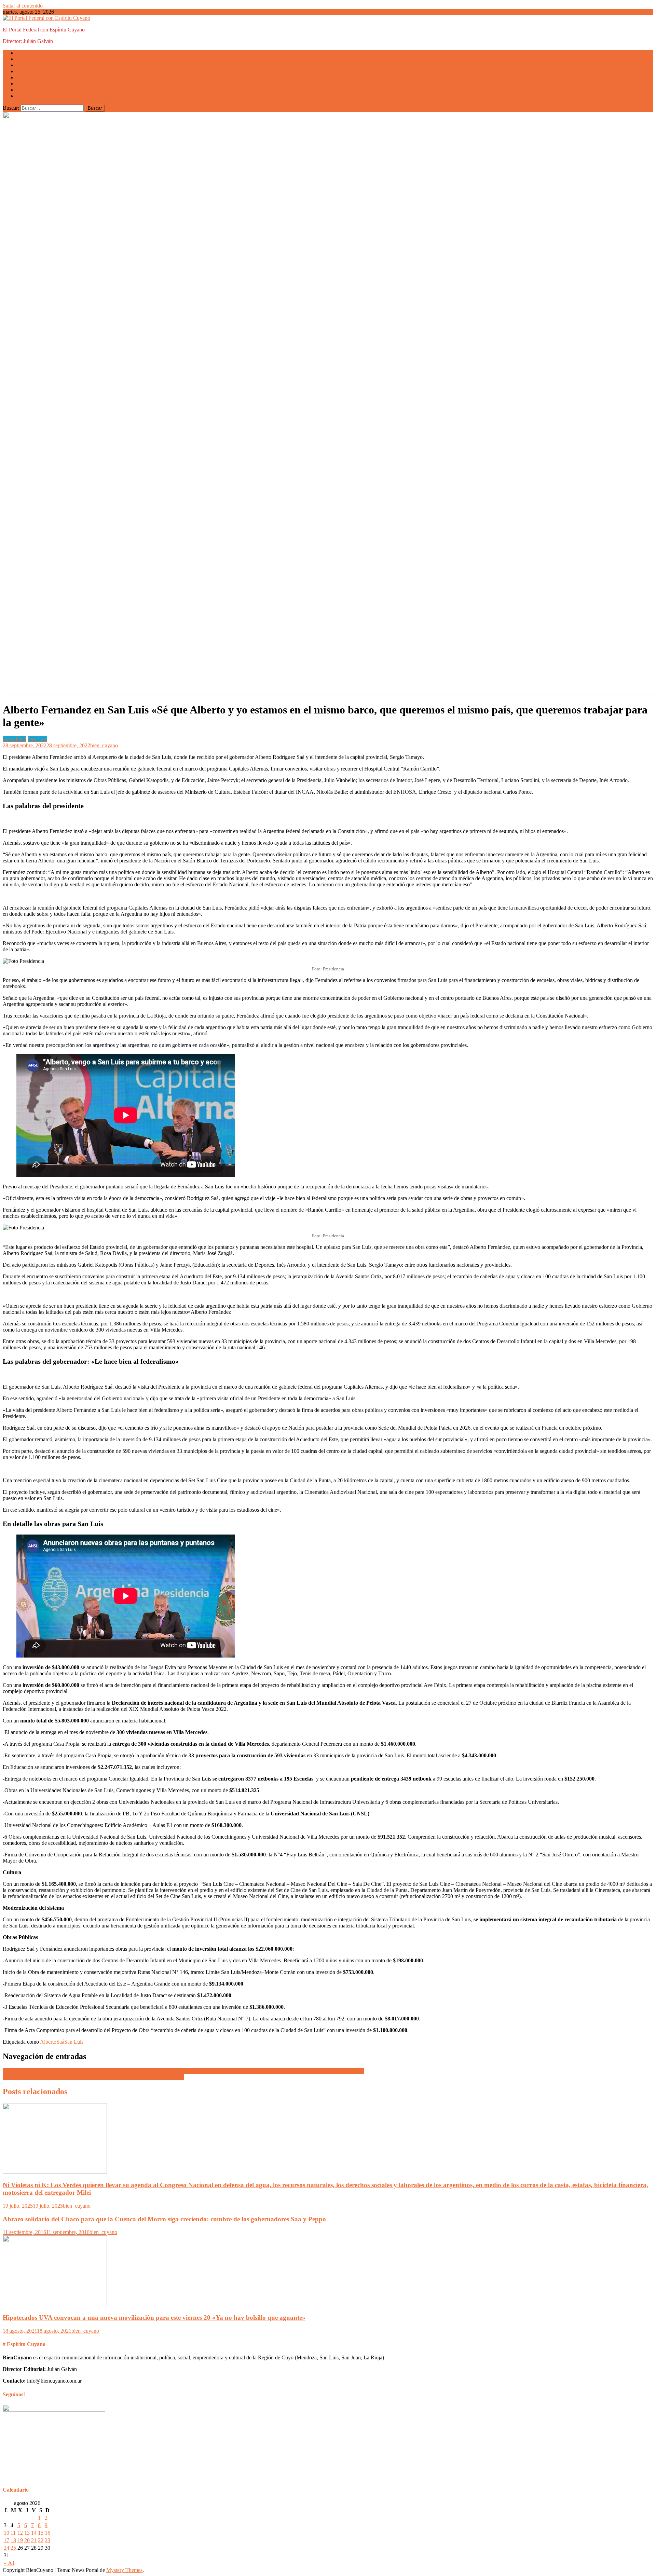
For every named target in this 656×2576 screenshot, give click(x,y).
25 (13, 2548)
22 (41, 2540)
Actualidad (28, 53)
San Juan (26, 71)
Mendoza (26, 59)
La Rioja (26, 77)
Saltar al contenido (23, 6)
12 (20, 2533)
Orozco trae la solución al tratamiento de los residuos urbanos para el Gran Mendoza (93, 2077)
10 (6, 2533)
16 (47, 2533)
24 (6, 2548)
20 (27, 2540)
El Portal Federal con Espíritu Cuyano (44, 30)
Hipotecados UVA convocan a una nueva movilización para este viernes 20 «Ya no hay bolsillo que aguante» (154, 2318)
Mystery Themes (124, 2570)
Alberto (48, 2042)
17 (6, 2540)
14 (34, 2533)
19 (20, 2540)
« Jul (9, 2563)
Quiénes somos (33, 96)
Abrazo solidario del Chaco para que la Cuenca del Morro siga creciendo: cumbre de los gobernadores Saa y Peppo (164, 2219)
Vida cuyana (30, 90)
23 (47, 2540)
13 (27, 2533)
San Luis (26, 65)
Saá (60, 2042)
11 (13, 2533)
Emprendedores (33, 84)
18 (13, 2540)
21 (34, 2540)
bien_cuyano (104, 745)
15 (41, 2533)
